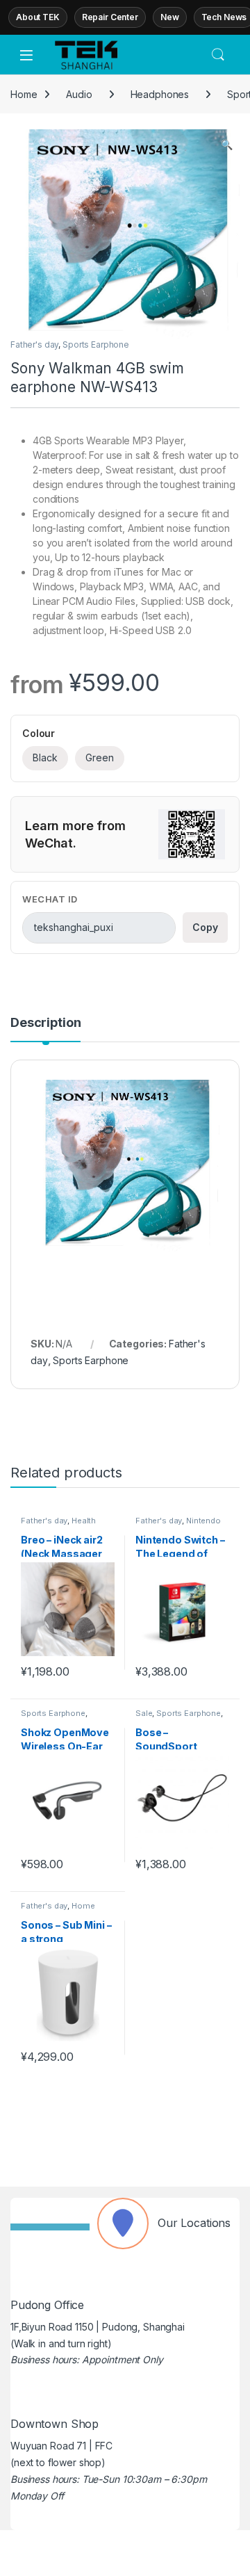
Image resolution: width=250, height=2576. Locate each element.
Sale (144, 1713)
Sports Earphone (96, 345)
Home (24, 94)
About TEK (38, 17)
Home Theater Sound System (65, 1910)
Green (100, 758)
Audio (79, 94)
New (170, 17)
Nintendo (203, 1521)
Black (45, 758)
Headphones (160, 94)
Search (218, 55)
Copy (205, 927)
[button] (227, 145)
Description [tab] (45, 1023)
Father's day (34, 345)
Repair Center (110, 17)
